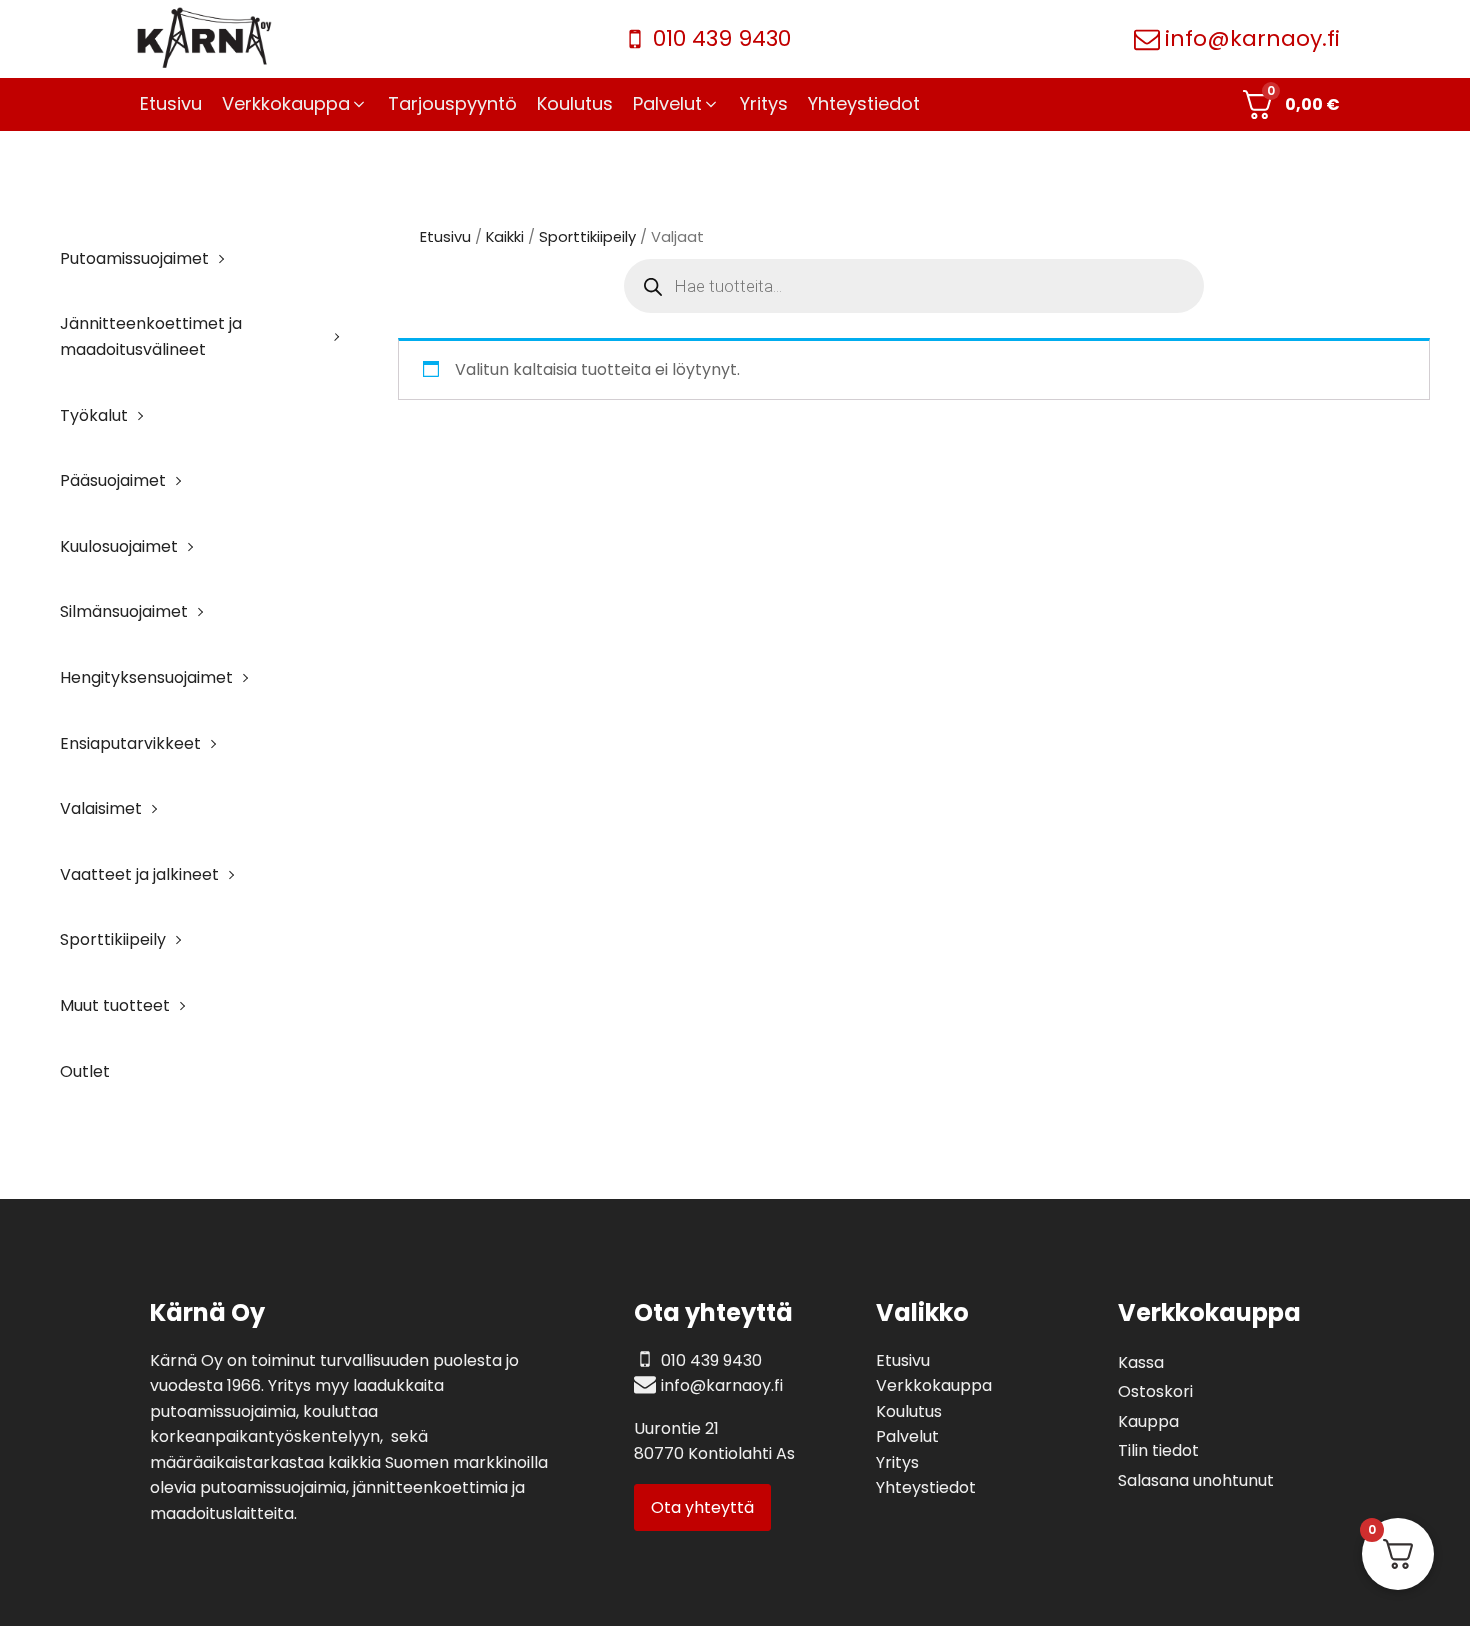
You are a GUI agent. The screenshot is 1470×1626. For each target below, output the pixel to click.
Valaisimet (101, 808)
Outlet (85, 1071)
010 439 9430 (722, 38)
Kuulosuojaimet (119, 546)
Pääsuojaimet (113, 480)
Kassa (1141, 1362)
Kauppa (1148, 1421)
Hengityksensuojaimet (146, 677)
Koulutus (909, 1411)
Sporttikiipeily (113, 939)
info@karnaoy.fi (1252, 38)
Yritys (897, 1462)
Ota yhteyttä (702, 1507)
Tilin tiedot (1158, 1450)
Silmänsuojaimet (124, 611)
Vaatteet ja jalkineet (139, 874)
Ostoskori (1155, 1391)
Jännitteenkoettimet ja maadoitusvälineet (151, 336)
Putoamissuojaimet (134, 258)
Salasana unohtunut (1196, 1480)
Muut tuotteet (115, 1005)
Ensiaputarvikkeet (130, 743)
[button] (295, 104)
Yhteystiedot (926, 1487)
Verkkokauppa (934, 1385)
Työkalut (94, 415)
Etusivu (445, 237)
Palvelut (907, 1436)
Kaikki (505, 237)
